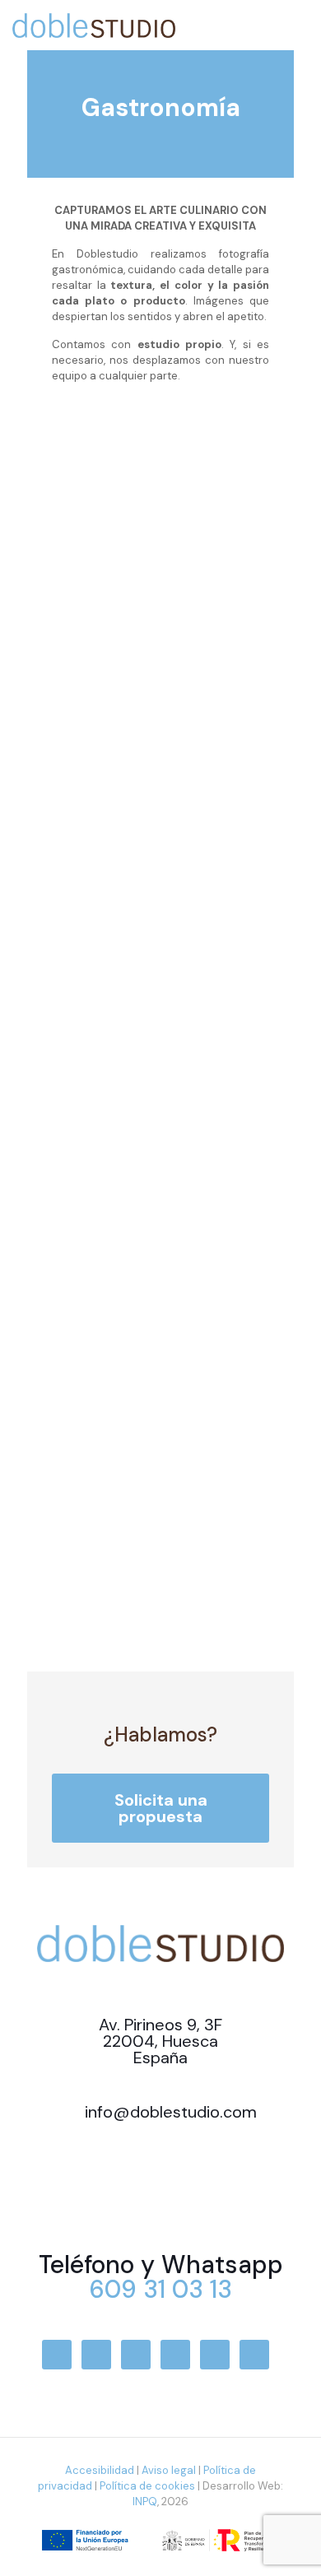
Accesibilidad (100, 2470)
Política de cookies (147, 2486)
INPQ (145, 2502)
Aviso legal (169, 2470)
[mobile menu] (299, 16)
